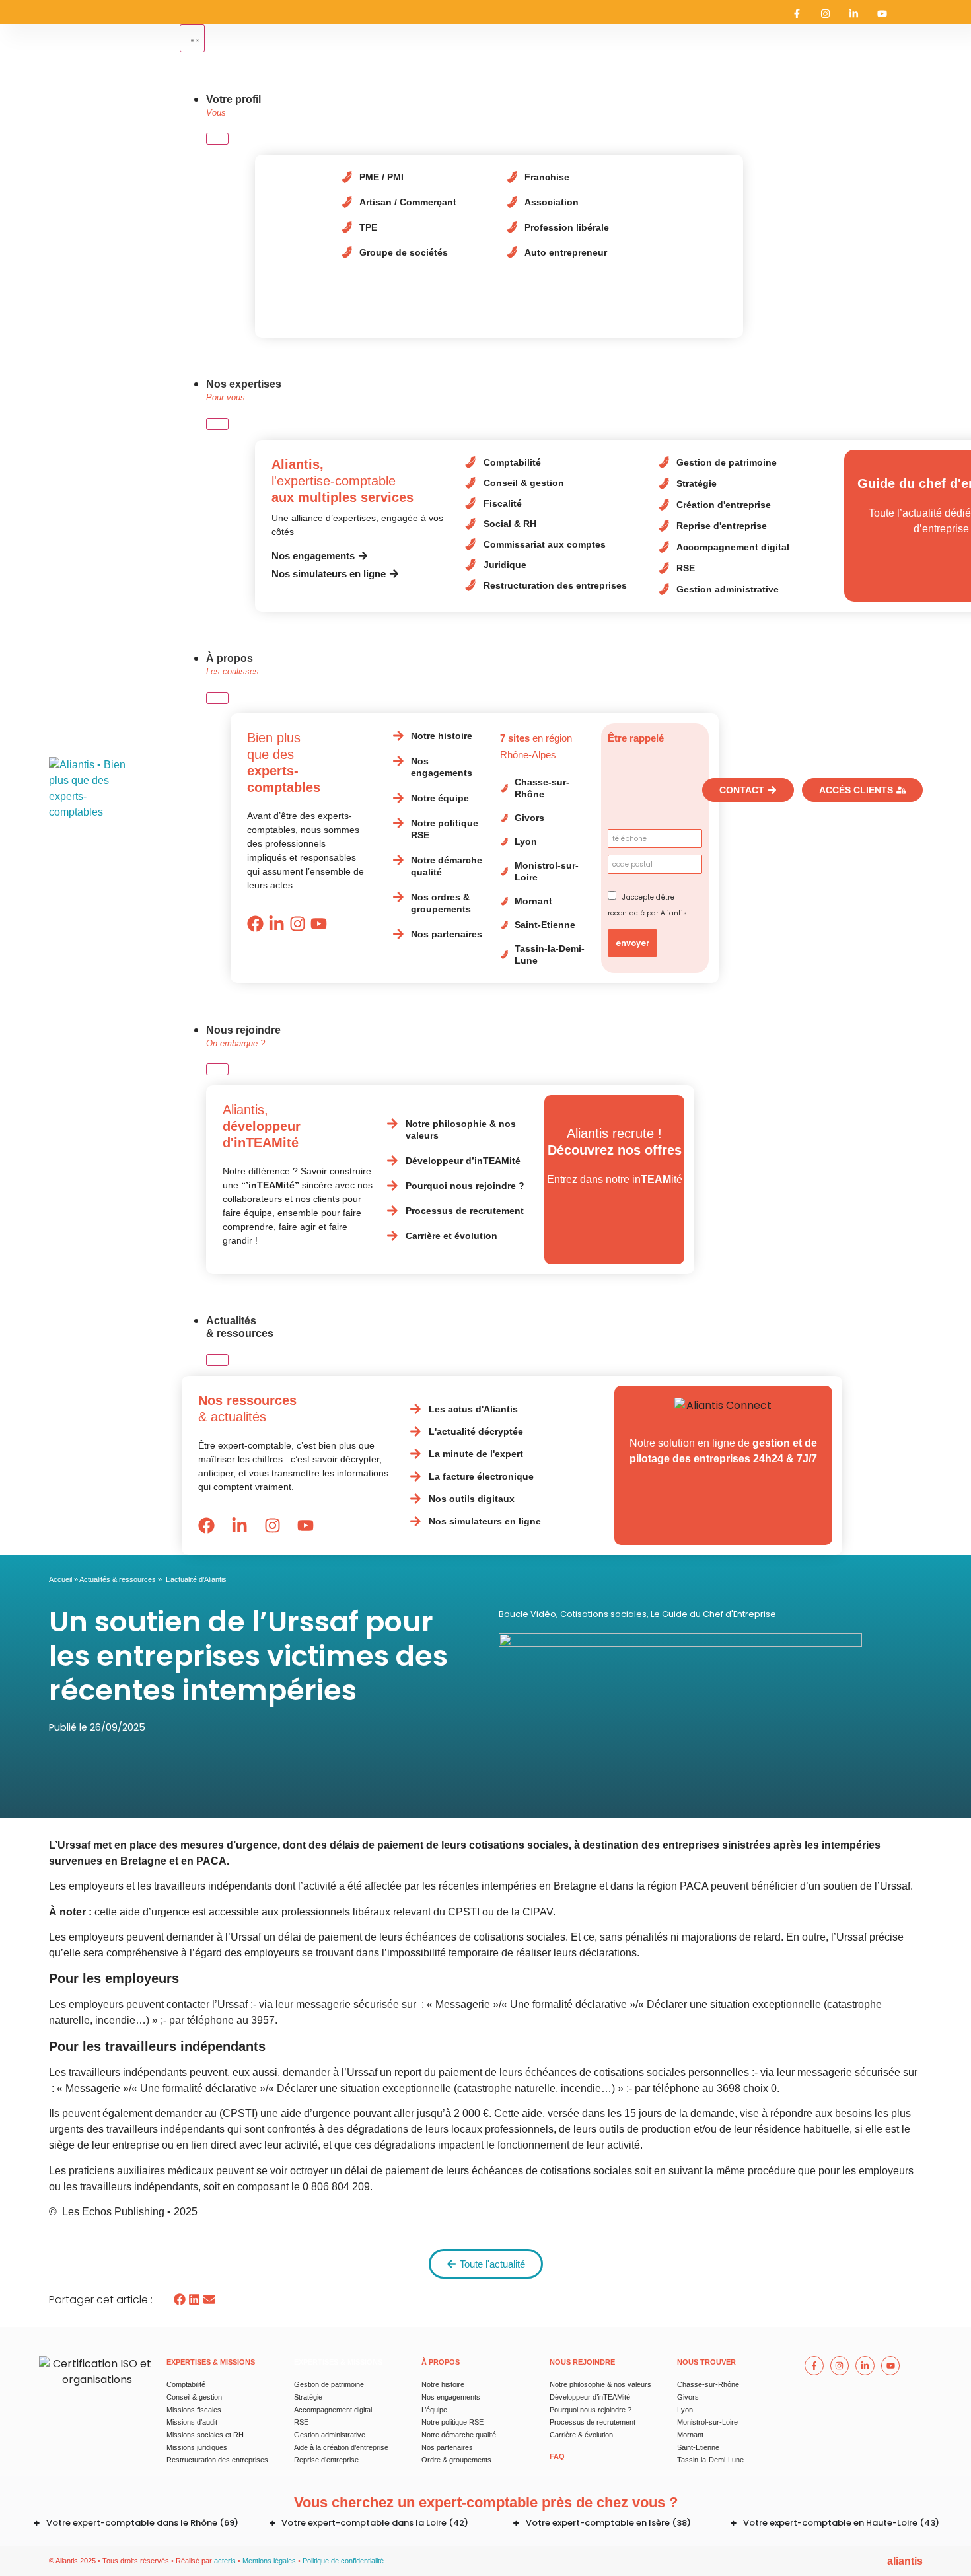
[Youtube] (882, 14)
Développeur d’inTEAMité (590, 2397)
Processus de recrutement (593, 2422)
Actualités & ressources (118, 1579)
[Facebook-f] (797, 14)
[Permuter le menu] (192, 38)
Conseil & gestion (194, 2397)
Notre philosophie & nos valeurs (600, 2384)
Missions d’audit (192, 2422)
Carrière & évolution (581, 2435)
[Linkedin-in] (854, 14)
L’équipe (434, 2410)
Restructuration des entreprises (217, 2460)
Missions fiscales (194, 2410)
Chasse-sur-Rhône (708, 2384)
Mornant (690, 2435)
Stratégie (308, 2397)
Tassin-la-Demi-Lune (710, 2460)
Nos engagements (451, 2397)
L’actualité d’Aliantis (196, 1579)
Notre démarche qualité (459, 2435)
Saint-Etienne (698, 2447)
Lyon (685, 2410)
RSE (301, 2422)
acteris (225, 2561)
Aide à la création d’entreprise (341, 2447)
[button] (180, 2300)
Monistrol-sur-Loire (707, 2422)
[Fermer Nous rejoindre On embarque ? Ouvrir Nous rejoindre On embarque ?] (217, 1069)
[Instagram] (825, 14)
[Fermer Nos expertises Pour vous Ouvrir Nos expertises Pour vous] (217, 424)
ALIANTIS (905, 2561)
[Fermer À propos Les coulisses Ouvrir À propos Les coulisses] (217, 698)
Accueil (60, 1579)
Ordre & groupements (456, 2460)
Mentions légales (269, 2561)
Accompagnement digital (333, 2410)
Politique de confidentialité (343, 2561)
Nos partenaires (447, 2447)
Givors (688, 2397)
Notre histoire (443, 2384)
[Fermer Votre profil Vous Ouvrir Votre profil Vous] (217, 139)
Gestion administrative (330, 2435)
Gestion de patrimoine (329, 2384)
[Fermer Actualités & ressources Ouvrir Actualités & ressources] (217, 1360)
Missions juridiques (197, 2447)
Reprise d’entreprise (326, 2460)
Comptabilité (186, 2384)
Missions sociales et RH (205, 2435)
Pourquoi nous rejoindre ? (591, 2410)
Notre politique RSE (452, 2422)
